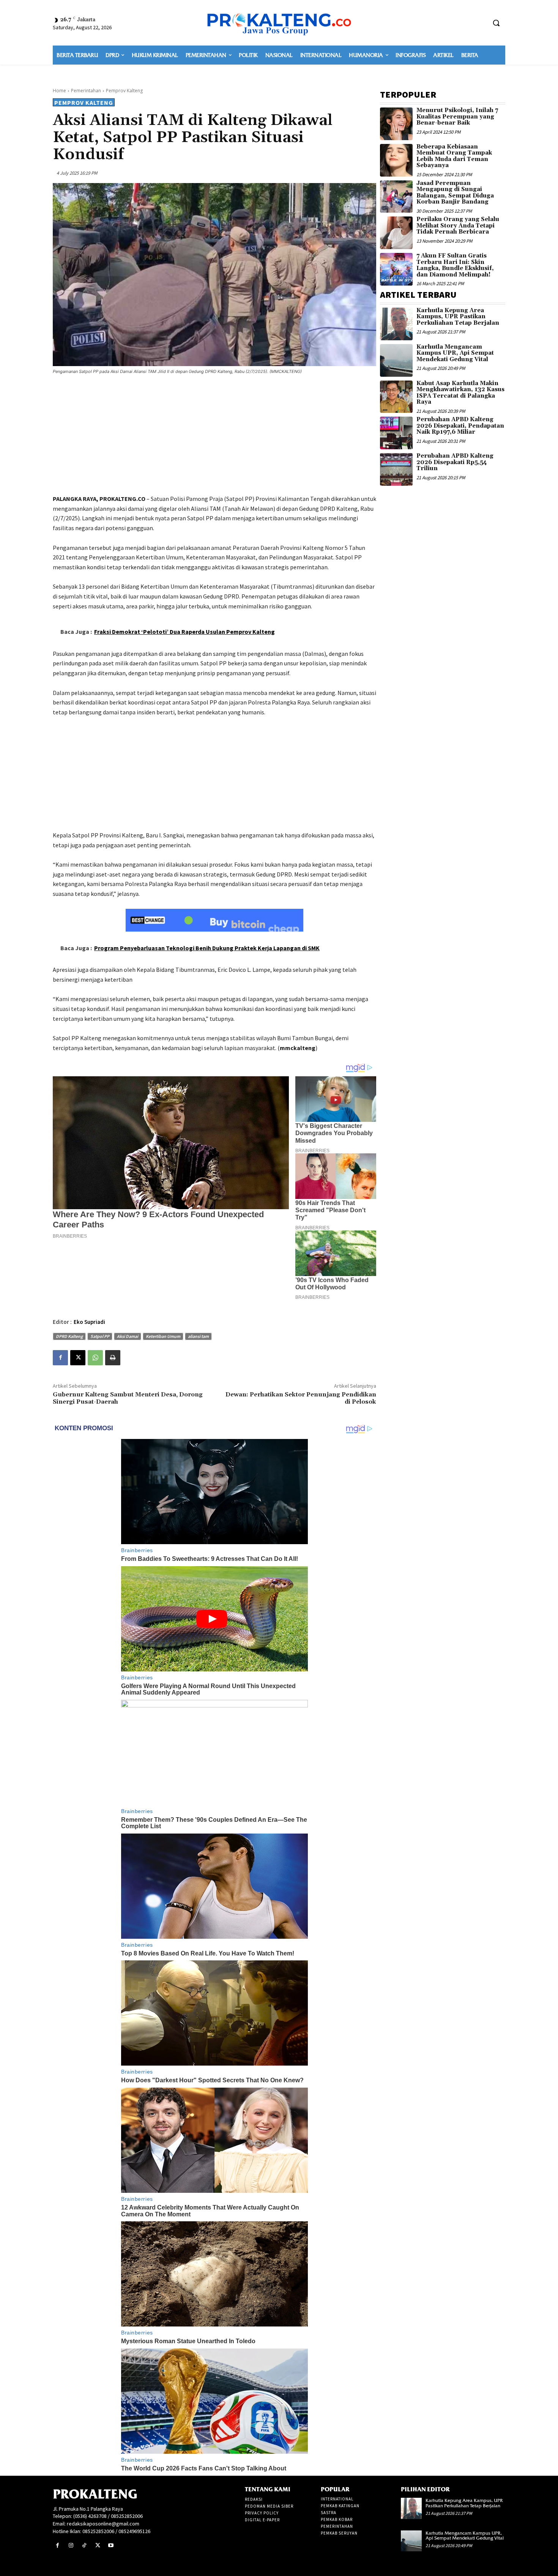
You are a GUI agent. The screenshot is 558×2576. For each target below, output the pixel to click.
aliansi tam (198, 1336)
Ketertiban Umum (163, 1336)
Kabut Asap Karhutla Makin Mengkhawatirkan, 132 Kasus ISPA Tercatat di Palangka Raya (460, 393)
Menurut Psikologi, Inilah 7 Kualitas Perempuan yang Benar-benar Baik (457, 117)
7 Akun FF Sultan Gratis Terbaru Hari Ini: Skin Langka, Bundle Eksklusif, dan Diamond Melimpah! (455, 265)
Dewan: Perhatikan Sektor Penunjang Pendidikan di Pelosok (301, 1398)
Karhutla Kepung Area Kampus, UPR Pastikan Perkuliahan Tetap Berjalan (458, 317)
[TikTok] (84, 2545)
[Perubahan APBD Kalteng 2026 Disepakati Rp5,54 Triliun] (396, 469)
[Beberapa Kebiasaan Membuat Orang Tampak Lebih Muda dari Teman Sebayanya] (396, 160)
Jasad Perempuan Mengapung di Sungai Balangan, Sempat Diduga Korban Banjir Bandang (455, 193)
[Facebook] (60, 1358)
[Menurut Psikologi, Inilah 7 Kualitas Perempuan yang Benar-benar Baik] (396, 124)
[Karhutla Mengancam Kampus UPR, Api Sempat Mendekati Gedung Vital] (396, 360)
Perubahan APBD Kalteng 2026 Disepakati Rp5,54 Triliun (455, 462)
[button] (496, 23)
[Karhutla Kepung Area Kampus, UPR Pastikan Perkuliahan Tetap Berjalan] (396, 324)
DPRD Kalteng (69, 1336)
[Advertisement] (214, 436)
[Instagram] (71, 2545)
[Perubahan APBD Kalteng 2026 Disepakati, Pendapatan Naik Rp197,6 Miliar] (396, 433)
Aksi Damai (128, 1336)
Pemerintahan (86, 91)
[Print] (113, 1358)
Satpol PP (100, 1336)
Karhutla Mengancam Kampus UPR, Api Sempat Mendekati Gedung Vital (455, 353)
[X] (78, 1358)
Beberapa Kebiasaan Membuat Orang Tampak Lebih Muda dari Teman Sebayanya (454, 156)
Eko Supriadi (89, 1322)
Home (59, 91)
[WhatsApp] (95, 1358)
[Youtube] (111, 2545)
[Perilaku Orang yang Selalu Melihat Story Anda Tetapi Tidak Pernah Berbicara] (396, 233)
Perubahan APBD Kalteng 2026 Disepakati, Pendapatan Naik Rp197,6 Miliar (460, 426)
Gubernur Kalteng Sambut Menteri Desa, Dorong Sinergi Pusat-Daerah (128, 1398)
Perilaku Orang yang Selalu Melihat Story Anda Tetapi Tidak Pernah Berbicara (458, 226)
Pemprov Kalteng (124, 91)
